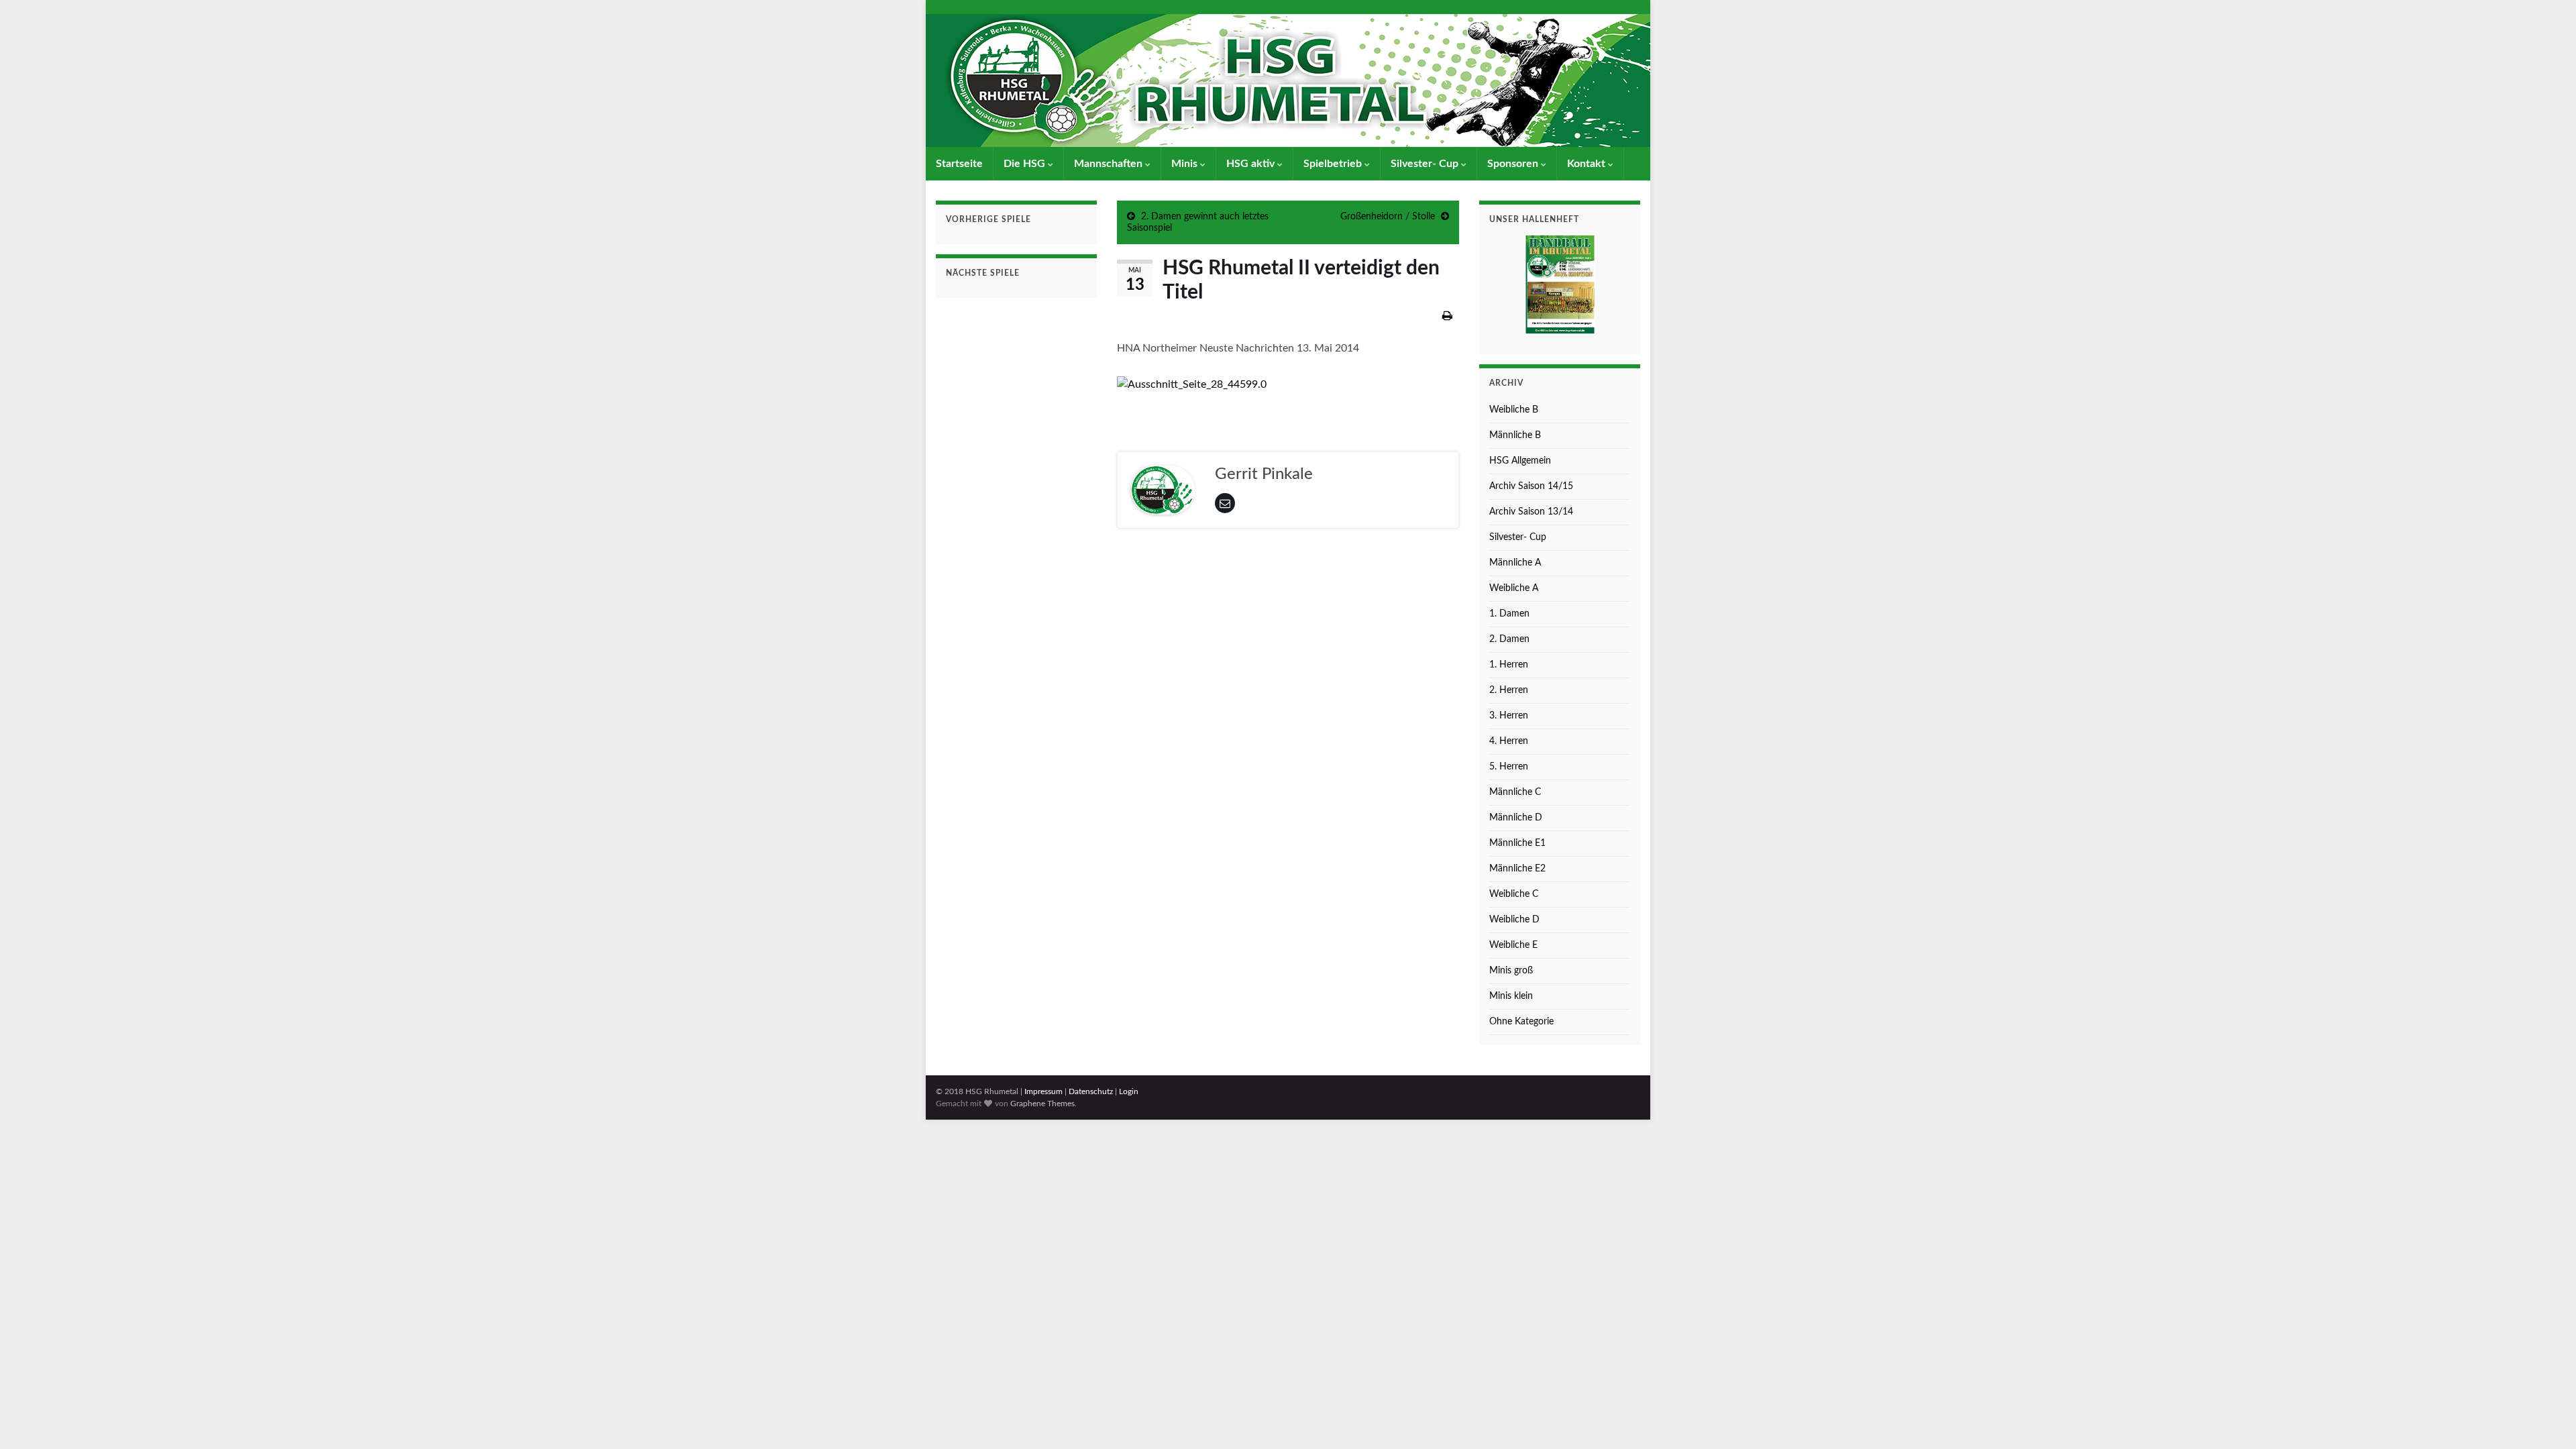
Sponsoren (1514, 164)
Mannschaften (1110, 164)
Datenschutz (1091, 1091)
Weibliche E (1513, 945)
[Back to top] (2546, 1419)
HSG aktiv (1252, 164)
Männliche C (1515, 792)
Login (1129, 1091)
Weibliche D (1514, 920)
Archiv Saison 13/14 (1531, 512)
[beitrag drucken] (1447, 316)
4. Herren (1509, 741)
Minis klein (1511, 996)
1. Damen (1509, 614)
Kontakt (1588, 164)
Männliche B (1515, 435)
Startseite (959, 164)
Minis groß (1511, 971)
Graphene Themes (1042, 1104)
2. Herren (1509, 690)
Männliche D (1516, 818)
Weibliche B (1514, 410)
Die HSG (1026, 164)
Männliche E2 (1517, 869)
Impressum (1043, 1091)
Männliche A (1515, 563)
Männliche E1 (1517, 843)
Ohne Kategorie (1521, 1022)
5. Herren (1509, 767)
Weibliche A (1514, 588)
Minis (1186, 164)
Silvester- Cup (1426, 164)
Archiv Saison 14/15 (1531, 486)
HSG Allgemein (1520, 461)
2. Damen (1509, 639)
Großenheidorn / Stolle (1388, 217)
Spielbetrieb (1334, 164)
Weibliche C (1514, 894)
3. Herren (1509, 716)
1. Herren (1509, 665)
